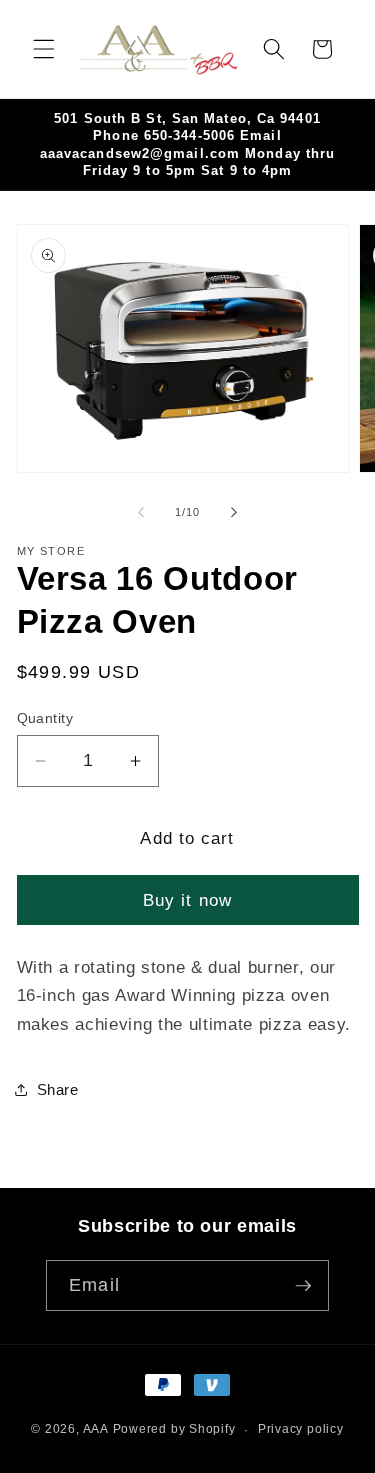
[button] (44, 49)
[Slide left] (141, 512)
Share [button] (58, 1089)
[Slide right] (234, 512)
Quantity (45, 718)
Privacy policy (301, 1429)
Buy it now (187, 900)
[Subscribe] (303, 1286)
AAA (96, 1430)
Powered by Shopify (174, 1430)
